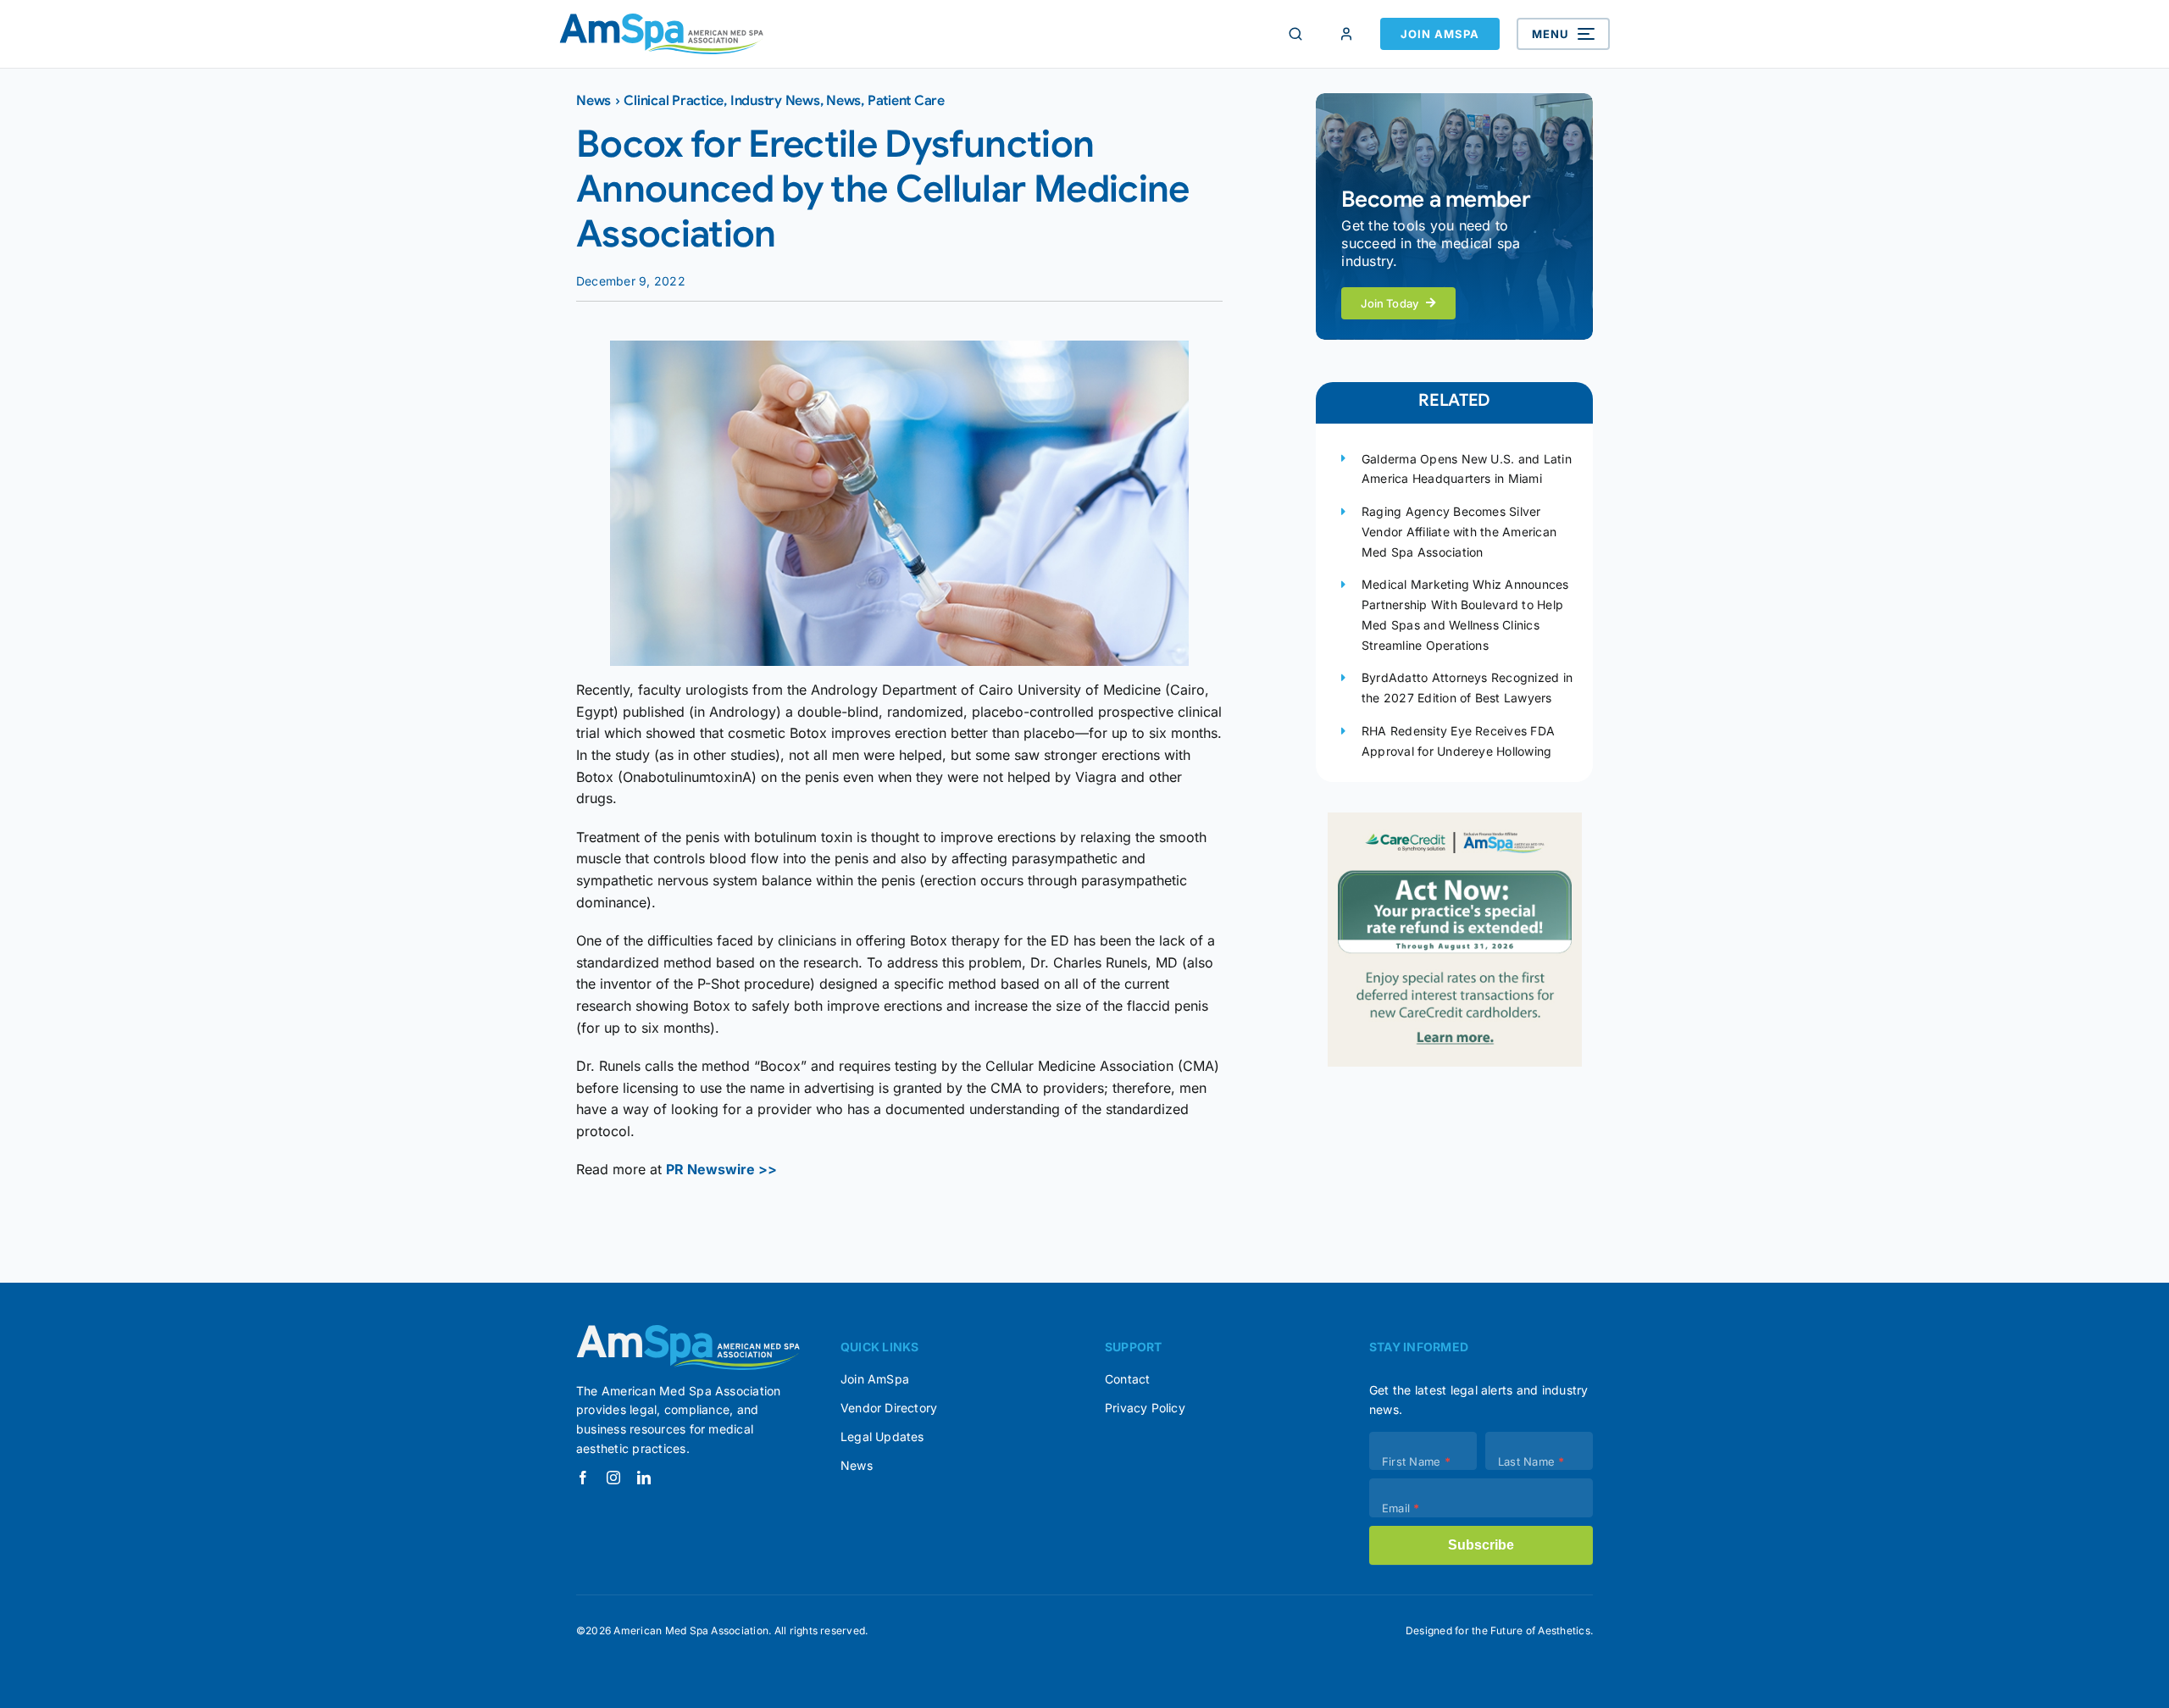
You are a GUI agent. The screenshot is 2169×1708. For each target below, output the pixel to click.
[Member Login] (1346, 34)
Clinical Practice (674, 101)
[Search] (1295, 34)
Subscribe (1481, 1545)
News (594, 101)
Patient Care (906, 101)
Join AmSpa (1440, 34)
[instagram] (613, 1478)
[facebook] (583, 1478)
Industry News (775, 101)
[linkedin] (644, 1478)
